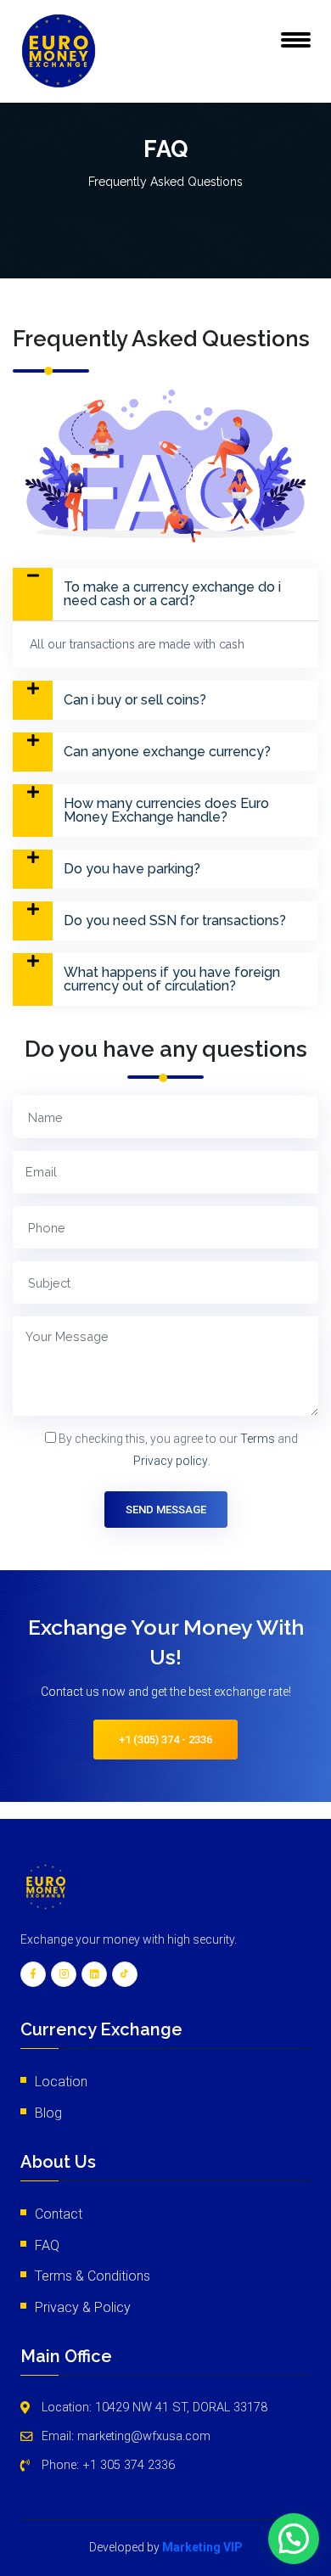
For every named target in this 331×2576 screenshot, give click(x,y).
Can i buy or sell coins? (135, 700)
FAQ (47, 2245)
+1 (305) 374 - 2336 (165, 1740)
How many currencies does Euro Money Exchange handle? (166, 811)
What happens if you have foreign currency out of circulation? (172, 979)
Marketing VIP (202, 2547)
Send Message (166, 1510)
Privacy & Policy (83, 2307)
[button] (165, 594)
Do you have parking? (132, 869)
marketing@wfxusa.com (144, 2436)
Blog (48, 2113)
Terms (258, 1439)
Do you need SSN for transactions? (175, 921)
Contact (59, 2214)
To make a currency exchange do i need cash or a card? (172, 594)
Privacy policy (171, 1461)
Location (61, 2082)
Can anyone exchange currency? (167, 752)
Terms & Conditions (93, 2276)
